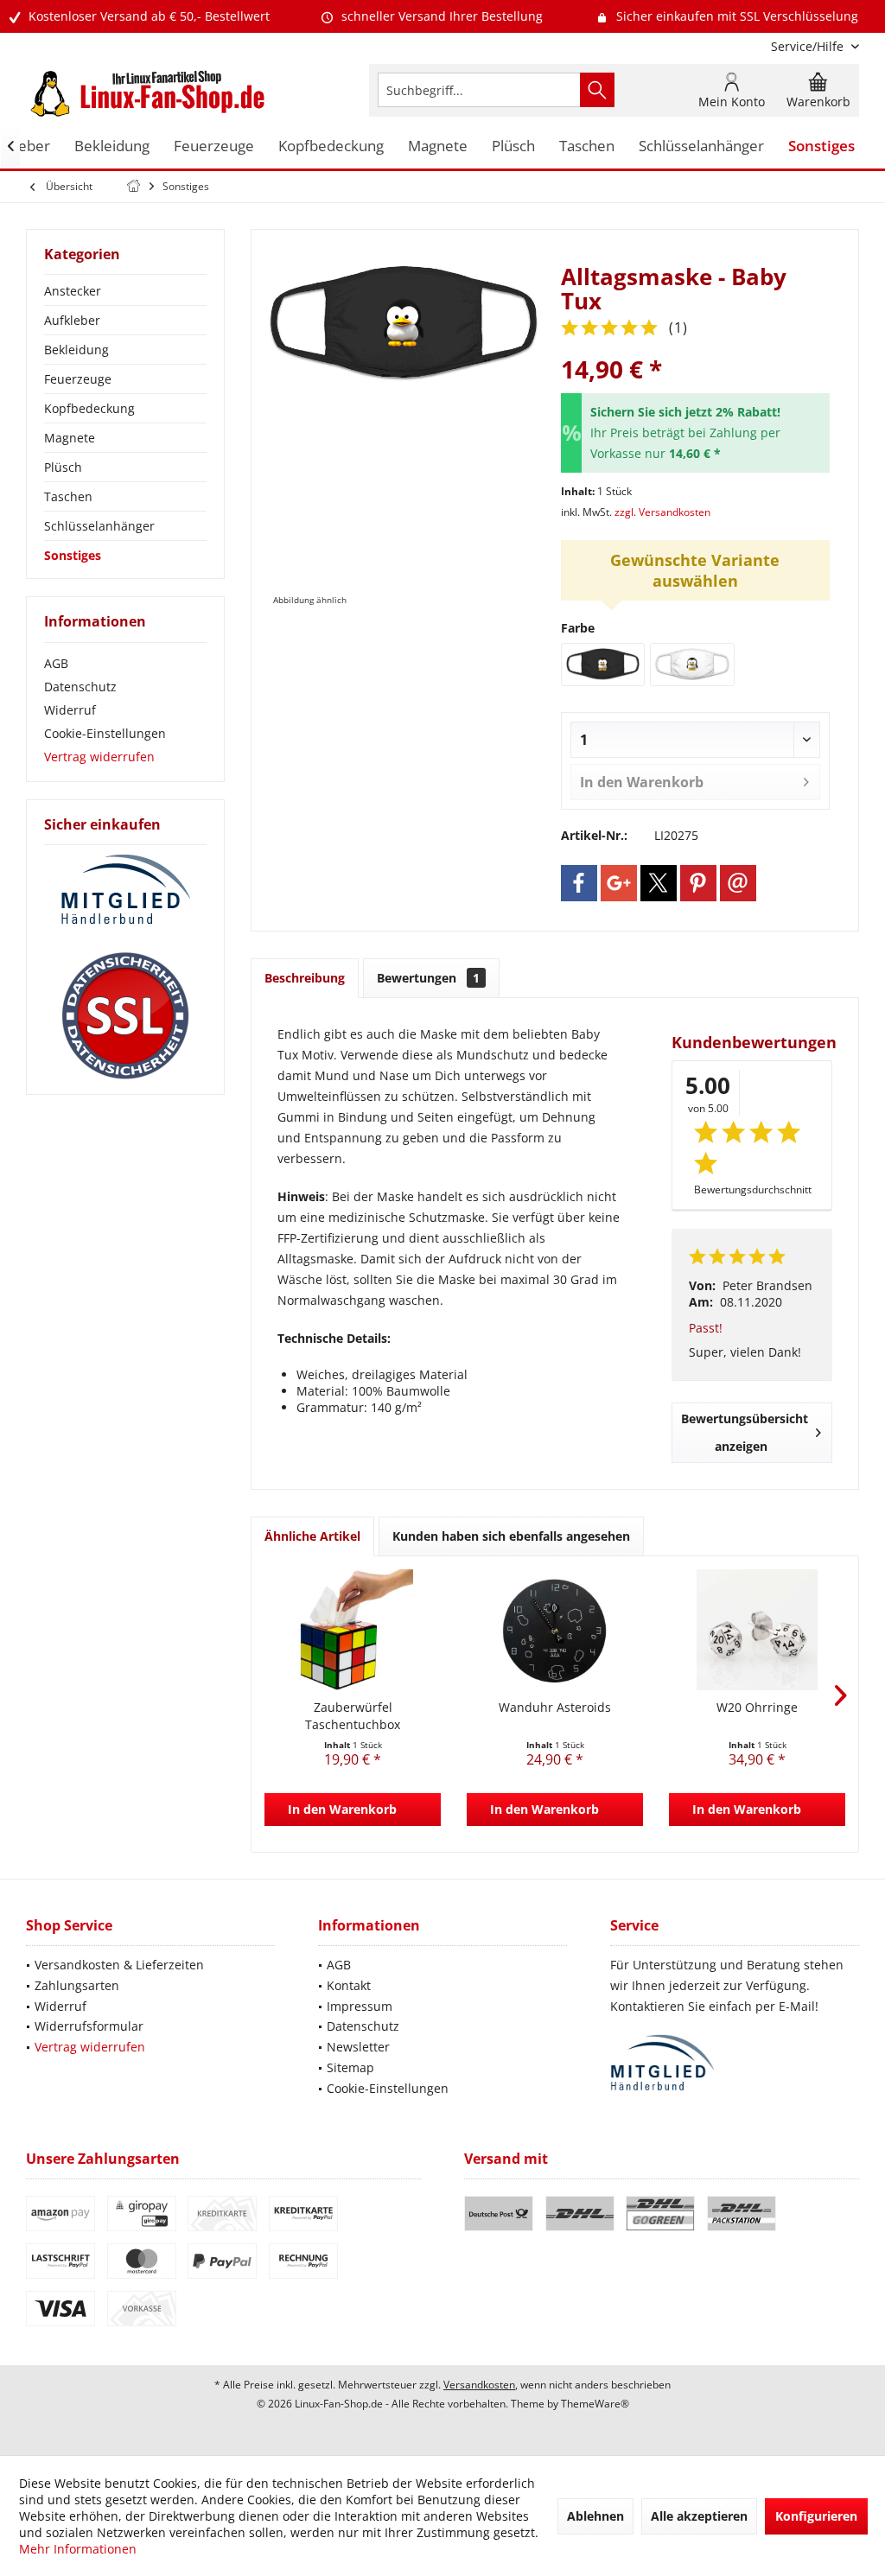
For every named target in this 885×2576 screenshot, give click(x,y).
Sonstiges (73, 555)
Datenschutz (80, 687)
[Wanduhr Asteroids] (555, 1630)
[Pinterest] (698, 883)
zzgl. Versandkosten (662, 512)
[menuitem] (809, 46)
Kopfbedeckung (89, 408)
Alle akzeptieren (699, 2516)
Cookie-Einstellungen (105, 733)
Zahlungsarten (77, 1985)
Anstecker (73, 291)
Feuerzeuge (78, 379)
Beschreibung (305, 978)
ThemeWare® (595, 2404)
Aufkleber (72, 320)
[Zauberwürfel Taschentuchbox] (353, 1630)
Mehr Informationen (78, 2549)
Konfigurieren (816, 2516)
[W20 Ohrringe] (757, 1630)
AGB (56, 663)
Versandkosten (479, 2385)
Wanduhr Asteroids (555, 1707)
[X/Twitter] (659, 883)
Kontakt (349, 1985)
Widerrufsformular (89, 2026)
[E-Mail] (738, 883)
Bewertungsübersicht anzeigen (745, 1432)
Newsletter (358, 2047)
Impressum (360, 2006)
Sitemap (350, 2067)
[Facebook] (579, 883)
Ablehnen (595, 2516)
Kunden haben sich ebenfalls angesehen (511, 1536)
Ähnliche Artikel (312, 1536)
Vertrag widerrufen (99, 757)
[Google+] (619, 883)
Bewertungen (428, 978)
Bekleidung (76, 350)
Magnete (70, 438)
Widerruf (70, 710)
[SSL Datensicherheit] (125, 1016)
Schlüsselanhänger (99, 526)
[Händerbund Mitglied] (125, 890)
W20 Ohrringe (757, 1707)
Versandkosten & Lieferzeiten (119, 1965)
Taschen (68, 496)
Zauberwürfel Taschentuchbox (353, 1716)
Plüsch (63, 467)
